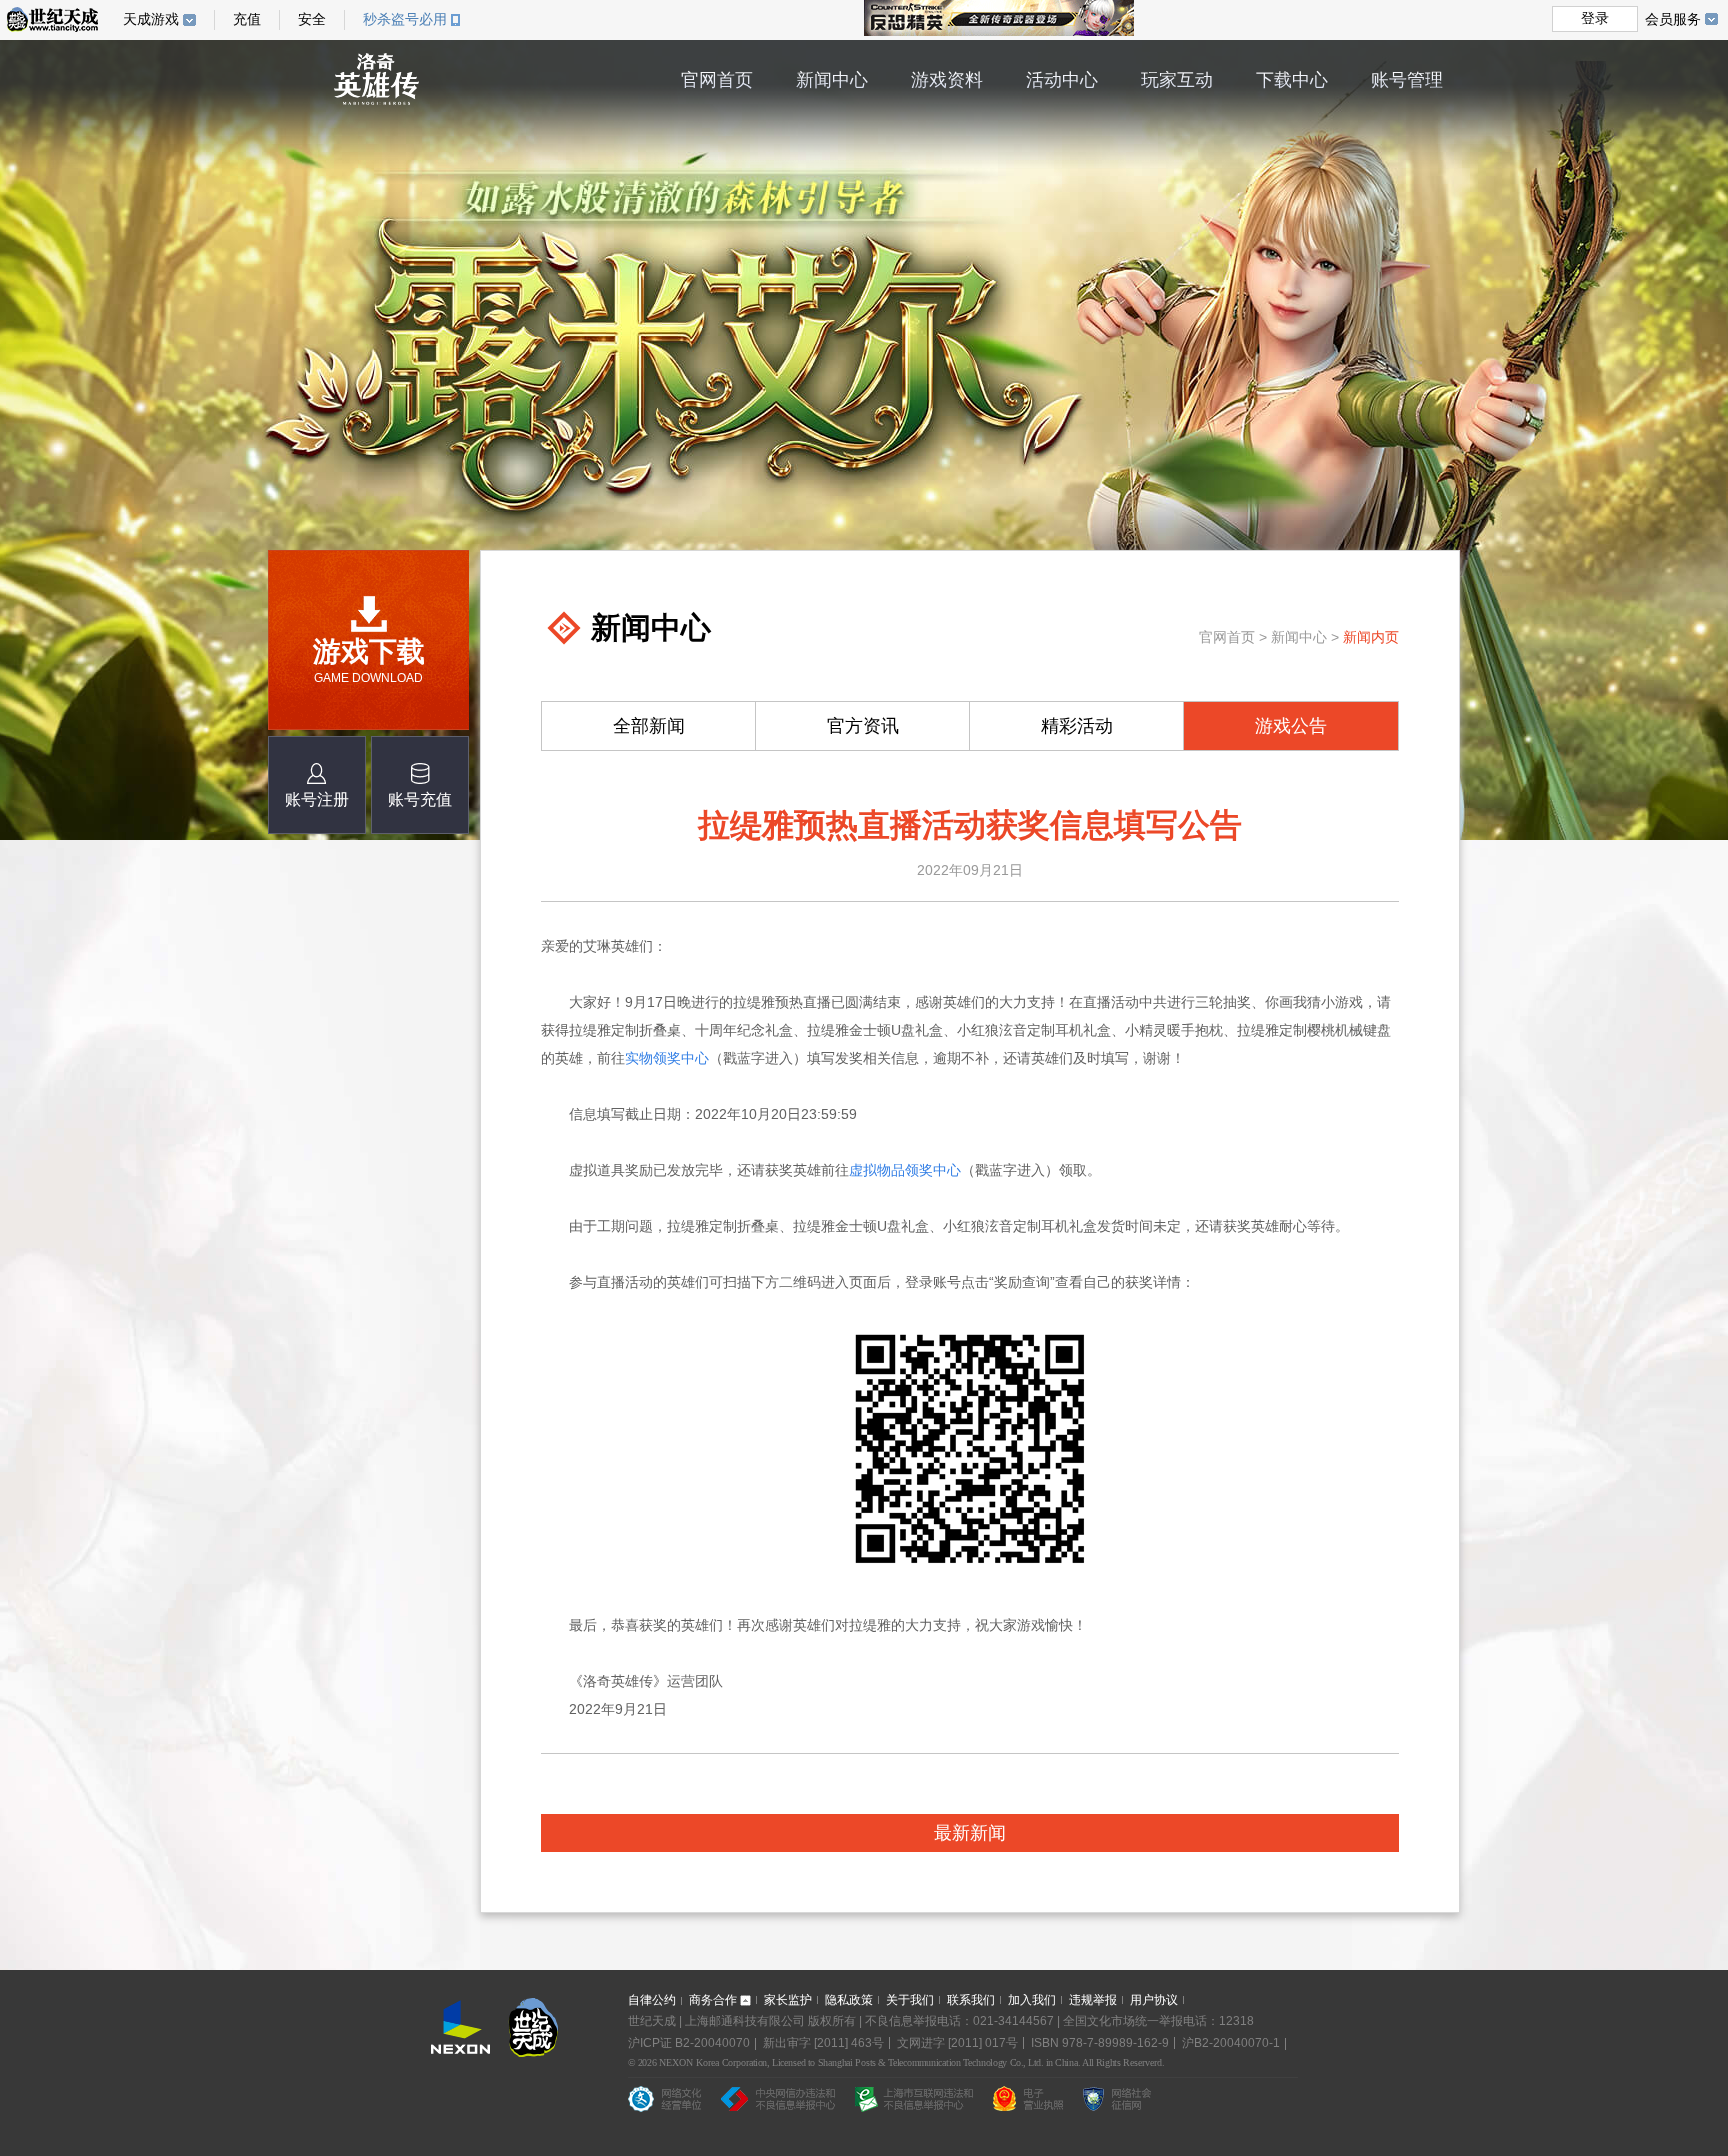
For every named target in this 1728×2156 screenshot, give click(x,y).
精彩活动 (1077, 726)
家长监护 (788, 2000)
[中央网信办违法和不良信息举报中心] (778, 2103)
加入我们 (1032, 2000)
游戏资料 (947, 80)
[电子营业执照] (1028, 2103)
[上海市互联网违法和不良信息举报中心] (914, 2103)
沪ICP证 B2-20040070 (689, 2043)
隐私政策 (849, 2000)
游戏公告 (1291, 726)
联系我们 (971, 2000)
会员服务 (1673, 19)
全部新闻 (649, 726)
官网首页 (717, 80)
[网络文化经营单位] (664, 2103)
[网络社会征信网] (1117, 2103)
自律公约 (652, 2000)
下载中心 (1292, 80)
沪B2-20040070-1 (1231, 2043)
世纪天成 (52, 19)
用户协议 (1154, 2000)
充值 (247, 19)
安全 (312, 19)
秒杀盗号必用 (405, 19)
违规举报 (1093, 2000)
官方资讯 (863, 726)
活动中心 (1062, 80)
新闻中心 (832, 80)
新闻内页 (1371, 637)
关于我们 (910, 2000)
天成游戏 (151, 19)
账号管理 (1407, 80)
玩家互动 (1177, 80)
